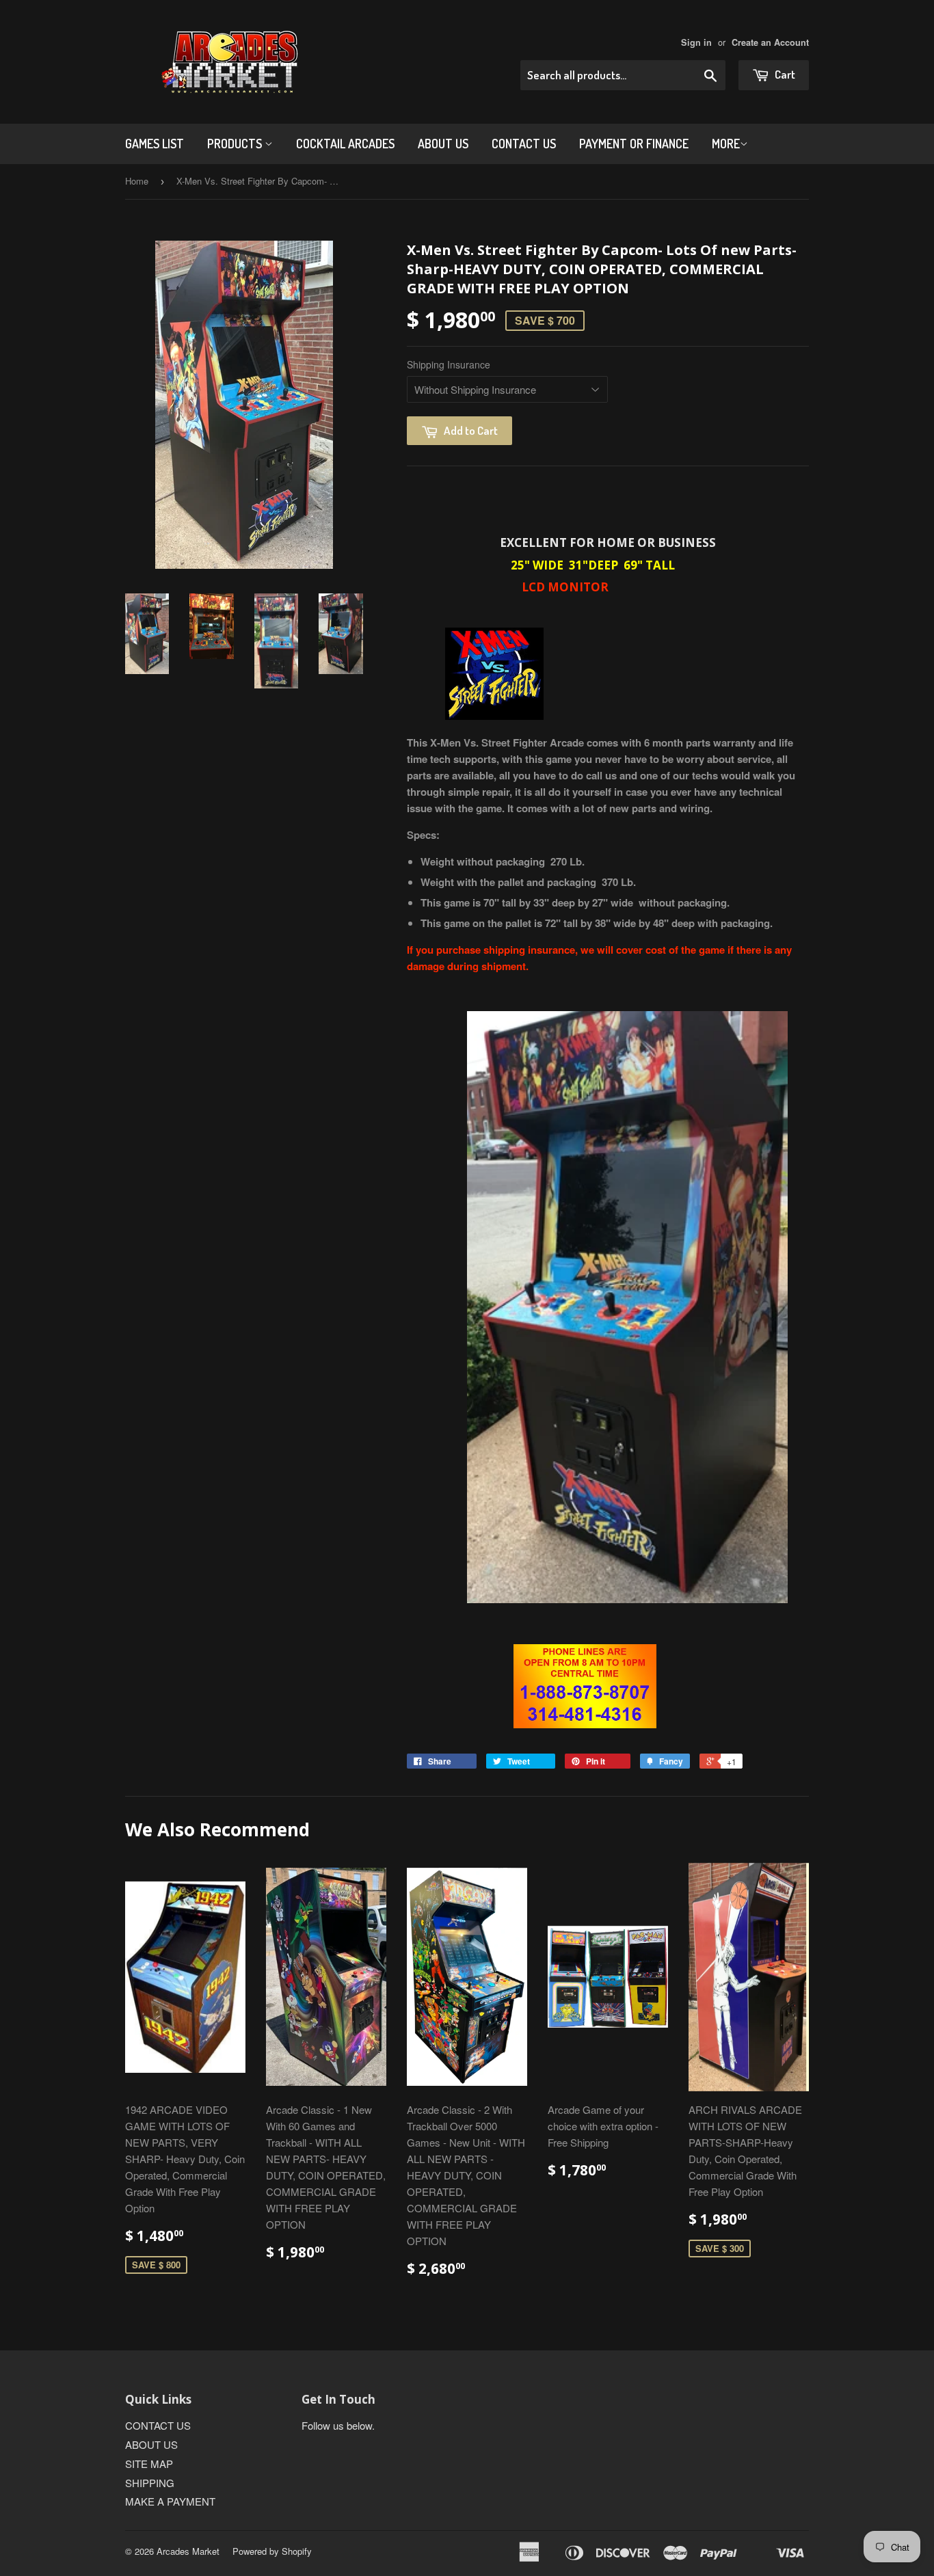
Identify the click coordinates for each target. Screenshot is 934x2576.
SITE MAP (149, 2464)
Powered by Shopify (272, 2551)
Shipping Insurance (449, 364)
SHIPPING (150, 2483)
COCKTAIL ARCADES (345, 144)
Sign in (696, 42)
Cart (784, 74)
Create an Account (770, 42)
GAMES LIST (155, 144)
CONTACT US (524, 144)
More (726, 144)
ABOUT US (443, 144)
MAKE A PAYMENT (170, 2501)
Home (137, 181)
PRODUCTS (236, 144)
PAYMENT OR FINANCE (634, 144)
